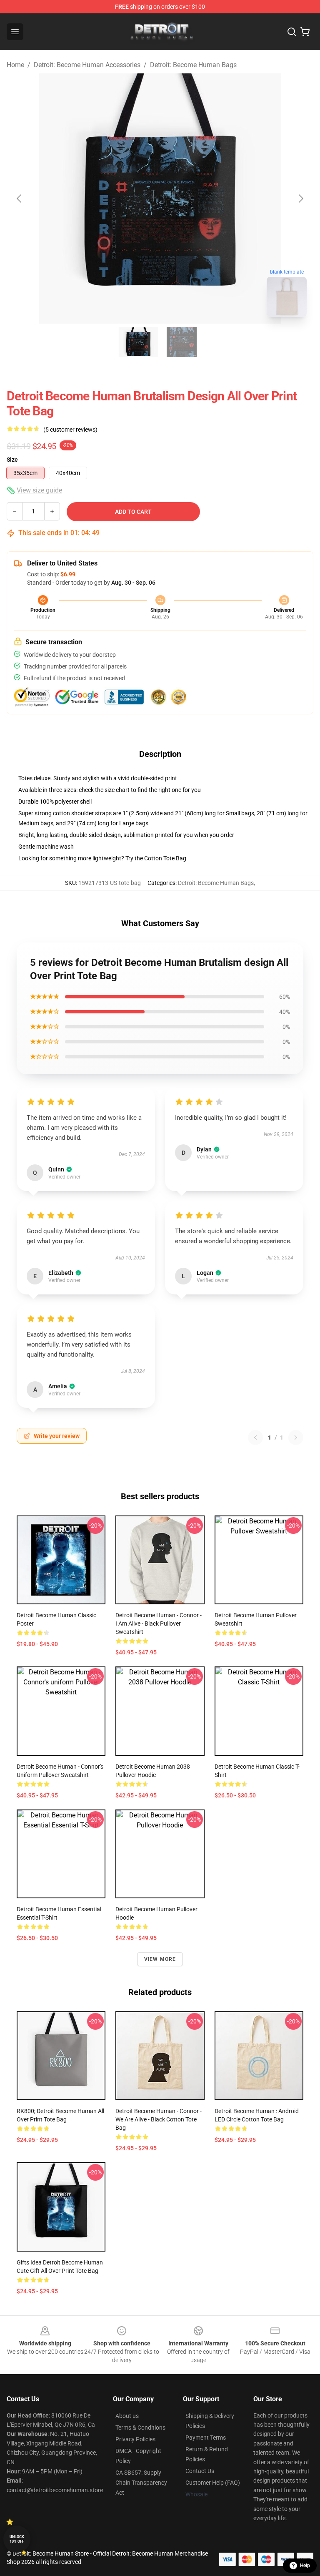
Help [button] (305, 2566)
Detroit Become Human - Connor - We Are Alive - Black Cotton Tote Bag (159, 2119)
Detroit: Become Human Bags (193, 65)
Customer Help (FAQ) (213, 2483)
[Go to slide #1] (138, 342)
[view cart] (305, 32)
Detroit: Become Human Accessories (87, 65)
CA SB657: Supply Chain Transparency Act (141, 2483)
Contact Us (200, 2471)
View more (160, 1959)
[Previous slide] (20, 199)
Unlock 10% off (17, 2539)
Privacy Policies (135, 2439)
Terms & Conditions (140, 2428)
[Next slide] (300, 199)
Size (12, 460)
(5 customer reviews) (70, 430)
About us (127, 2416)
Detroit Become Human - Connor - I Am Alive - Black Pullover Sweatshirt (159, 1624)
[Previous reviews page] (255, 1438)
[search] (292, 32)
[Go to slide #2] (182, 342)
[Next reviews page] (296, 1438)
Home (15, 65)
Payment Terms (206, 2438)
